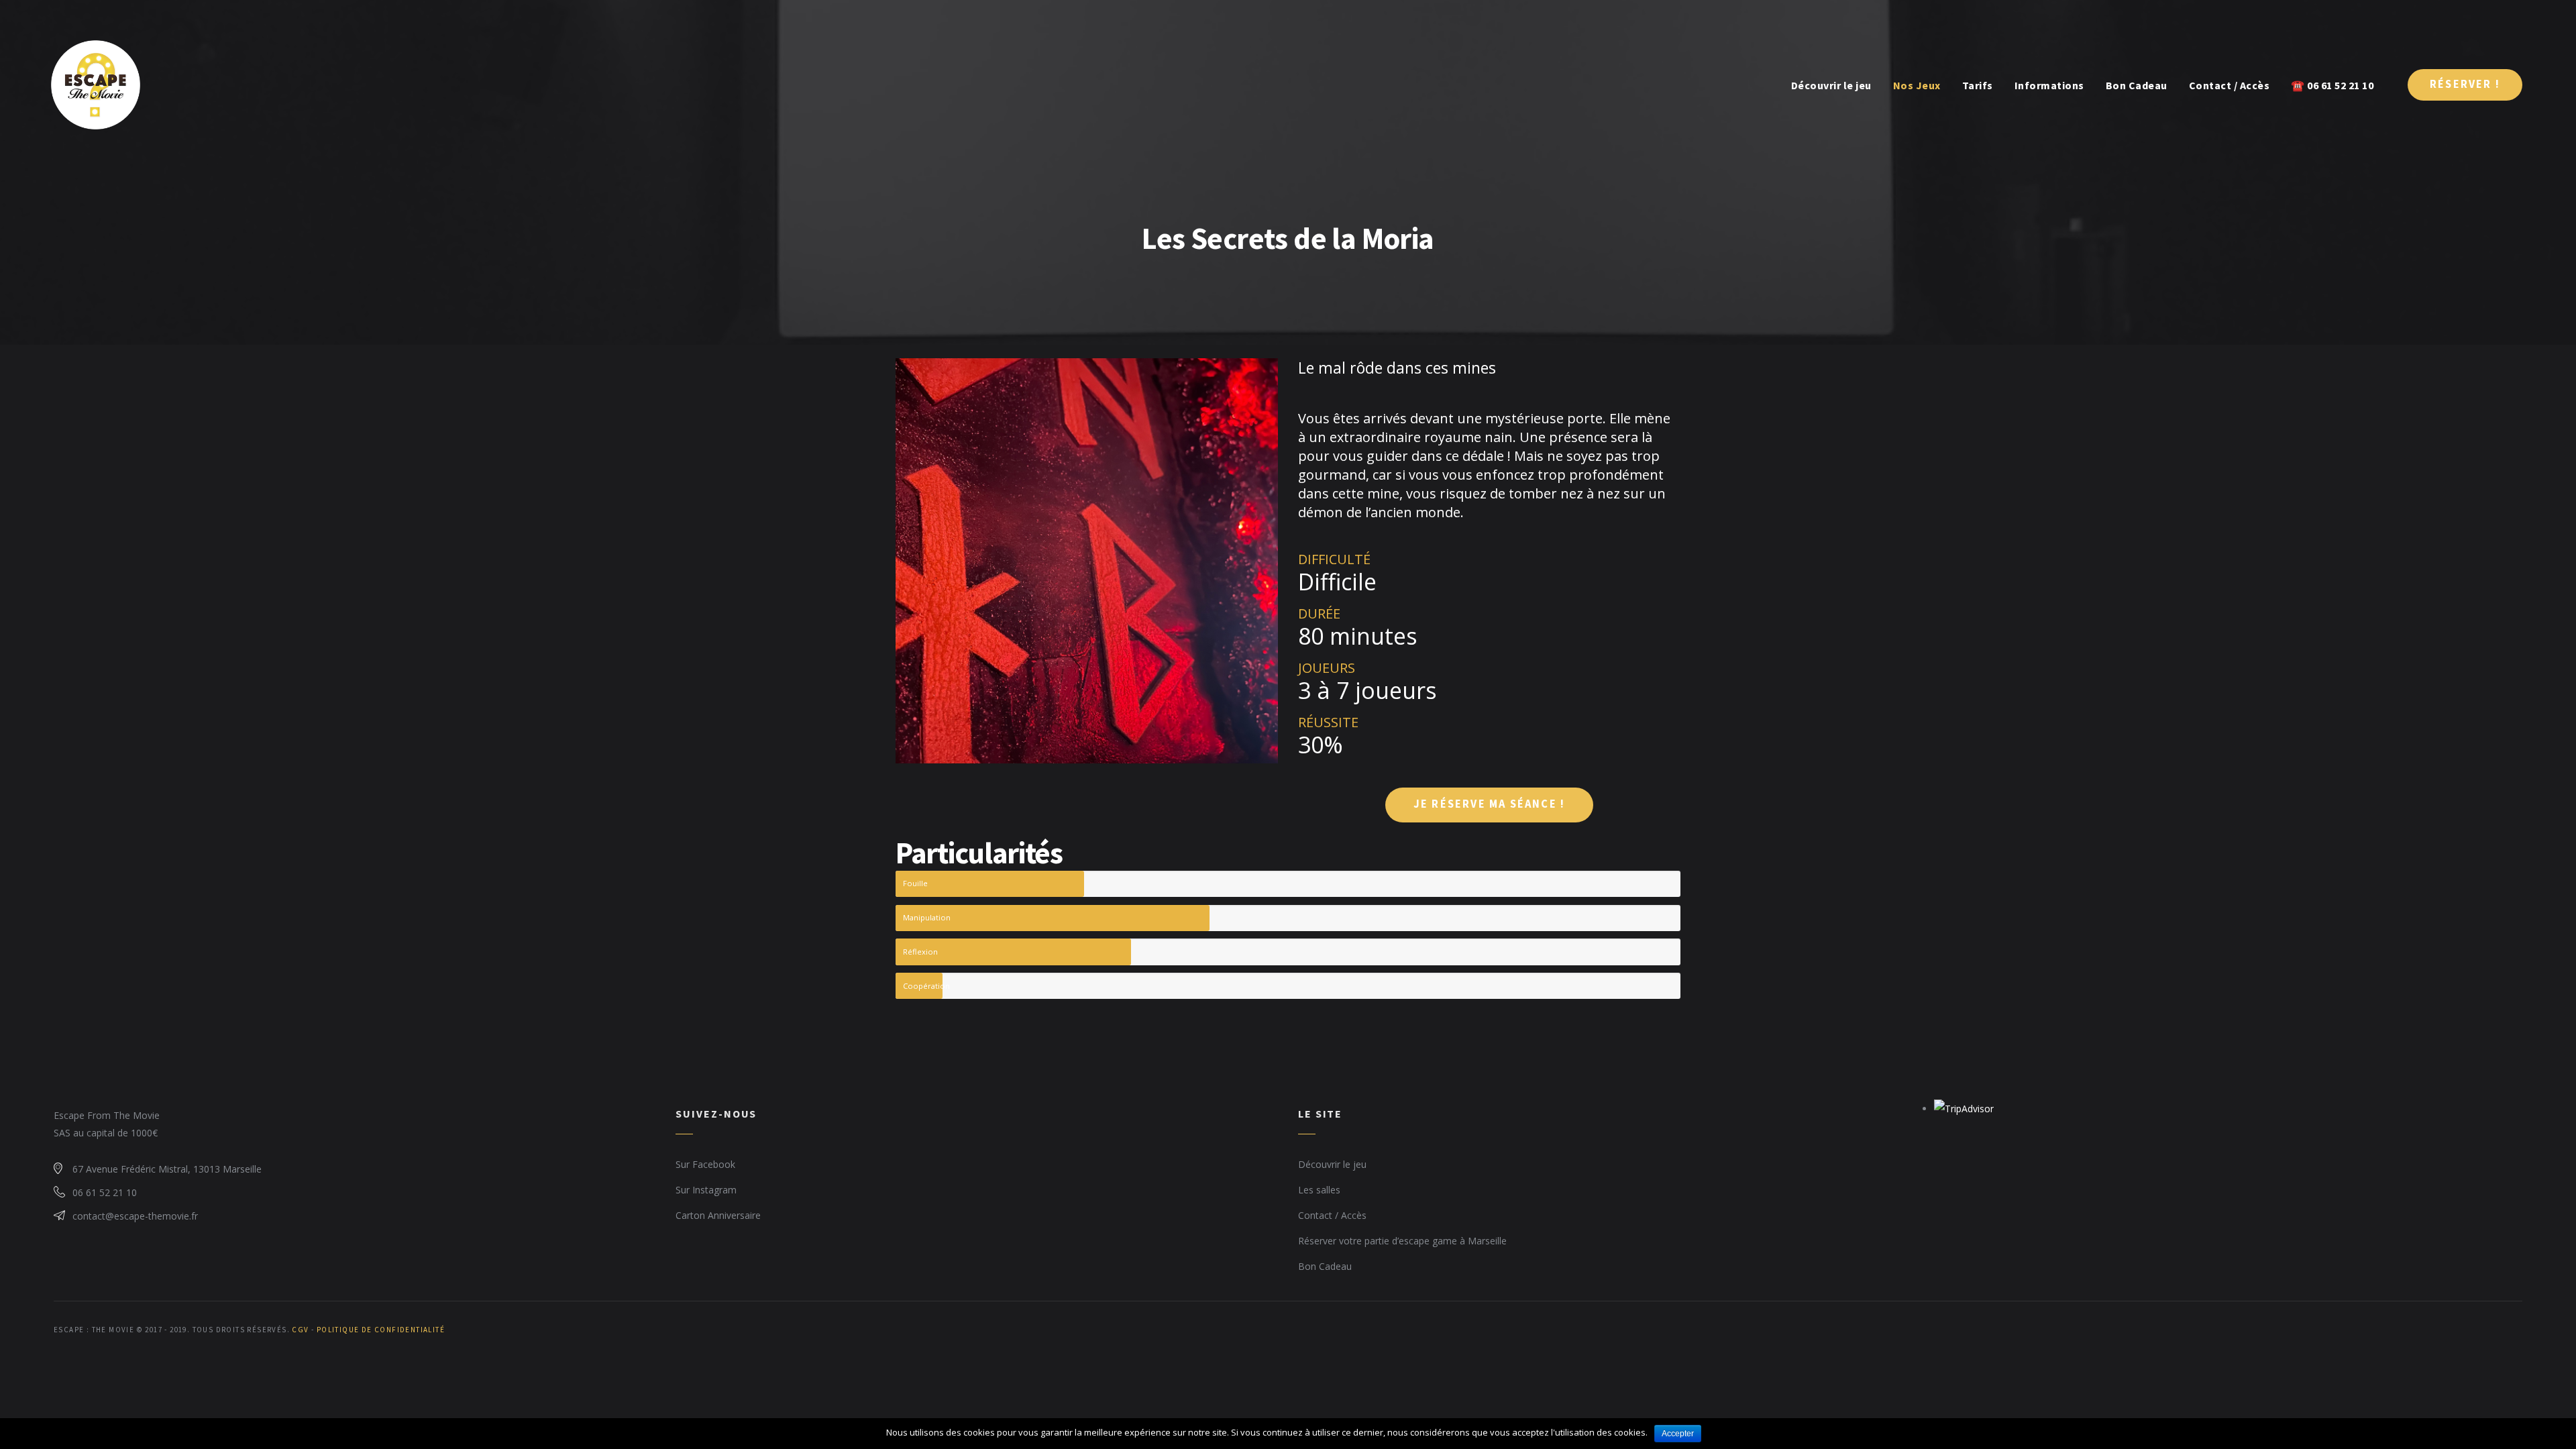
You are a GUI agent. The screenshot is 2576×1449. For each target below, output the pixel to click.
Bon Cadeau (1325, 1266)
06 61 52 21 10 (105, 1192)
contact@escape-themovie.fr (135, 1216)
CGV (300, 1330)
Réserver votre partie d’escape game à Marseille (1402, 1241)
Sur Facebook (705, 1164)
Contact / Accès (1332, 1215)
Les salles (1319, 1190)
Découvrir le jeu (1332, 1164)
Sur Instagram (706, 1190)
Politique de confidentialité (381, 1330)
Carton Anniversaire (718, 1215)
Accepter (1678, 1434)
